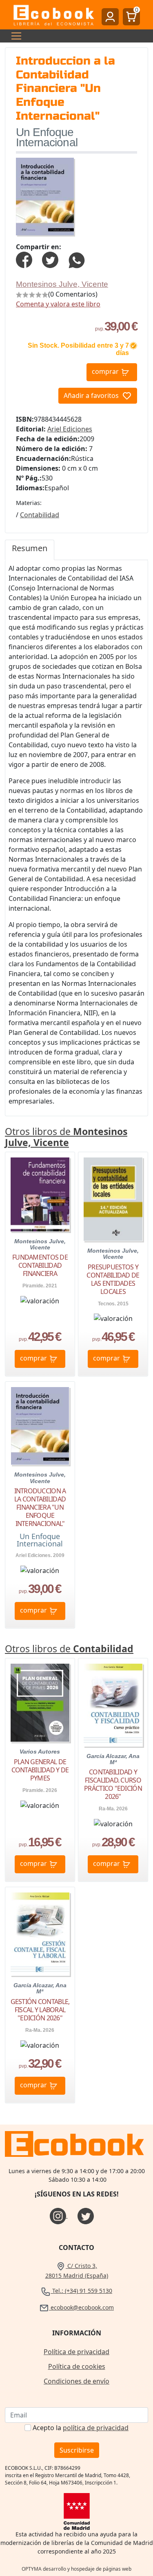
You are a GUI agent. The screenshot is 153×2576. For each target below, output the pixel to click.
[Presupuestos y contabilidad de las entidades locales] (113, 1199)
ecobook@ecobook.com (81, 2307)
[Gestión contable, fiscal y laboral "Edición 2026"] (40, 1934)
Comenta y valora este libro (58, 304)
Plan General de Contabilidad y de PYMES (40, 1770)
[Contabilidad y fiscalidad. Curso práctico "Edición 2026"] (113, 1705)
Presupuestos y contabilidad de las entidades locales (113, 1279)
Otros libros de (66, 1137)
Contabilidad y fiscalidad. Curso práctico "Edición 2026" (113, 1784)
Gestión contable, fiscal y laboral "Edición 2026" (40, 2010)
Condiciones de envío (76, 2381)
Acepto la (81, 2428)
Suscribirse (77, 2450)
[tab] (30, 550)
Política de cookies (77, 2366)
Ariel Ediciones (70, 429)
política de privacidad (96, 2428)
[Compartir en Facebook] (24, 259)
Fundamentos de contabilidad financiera (40, 1265)
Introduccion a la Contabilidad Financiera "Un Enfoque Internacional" (40, 1507)
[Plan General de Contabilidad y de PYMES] (40, 1703)
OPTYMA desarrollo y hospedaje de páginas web (76, 2569)
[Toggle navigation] (14, 36)
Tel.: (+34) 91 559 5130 (81, 2291)
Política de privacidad (76, 2352)
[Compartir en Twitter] (50, 259)
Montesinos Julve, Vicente (62, 284)
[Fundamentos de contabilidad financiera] (40, 1194)
